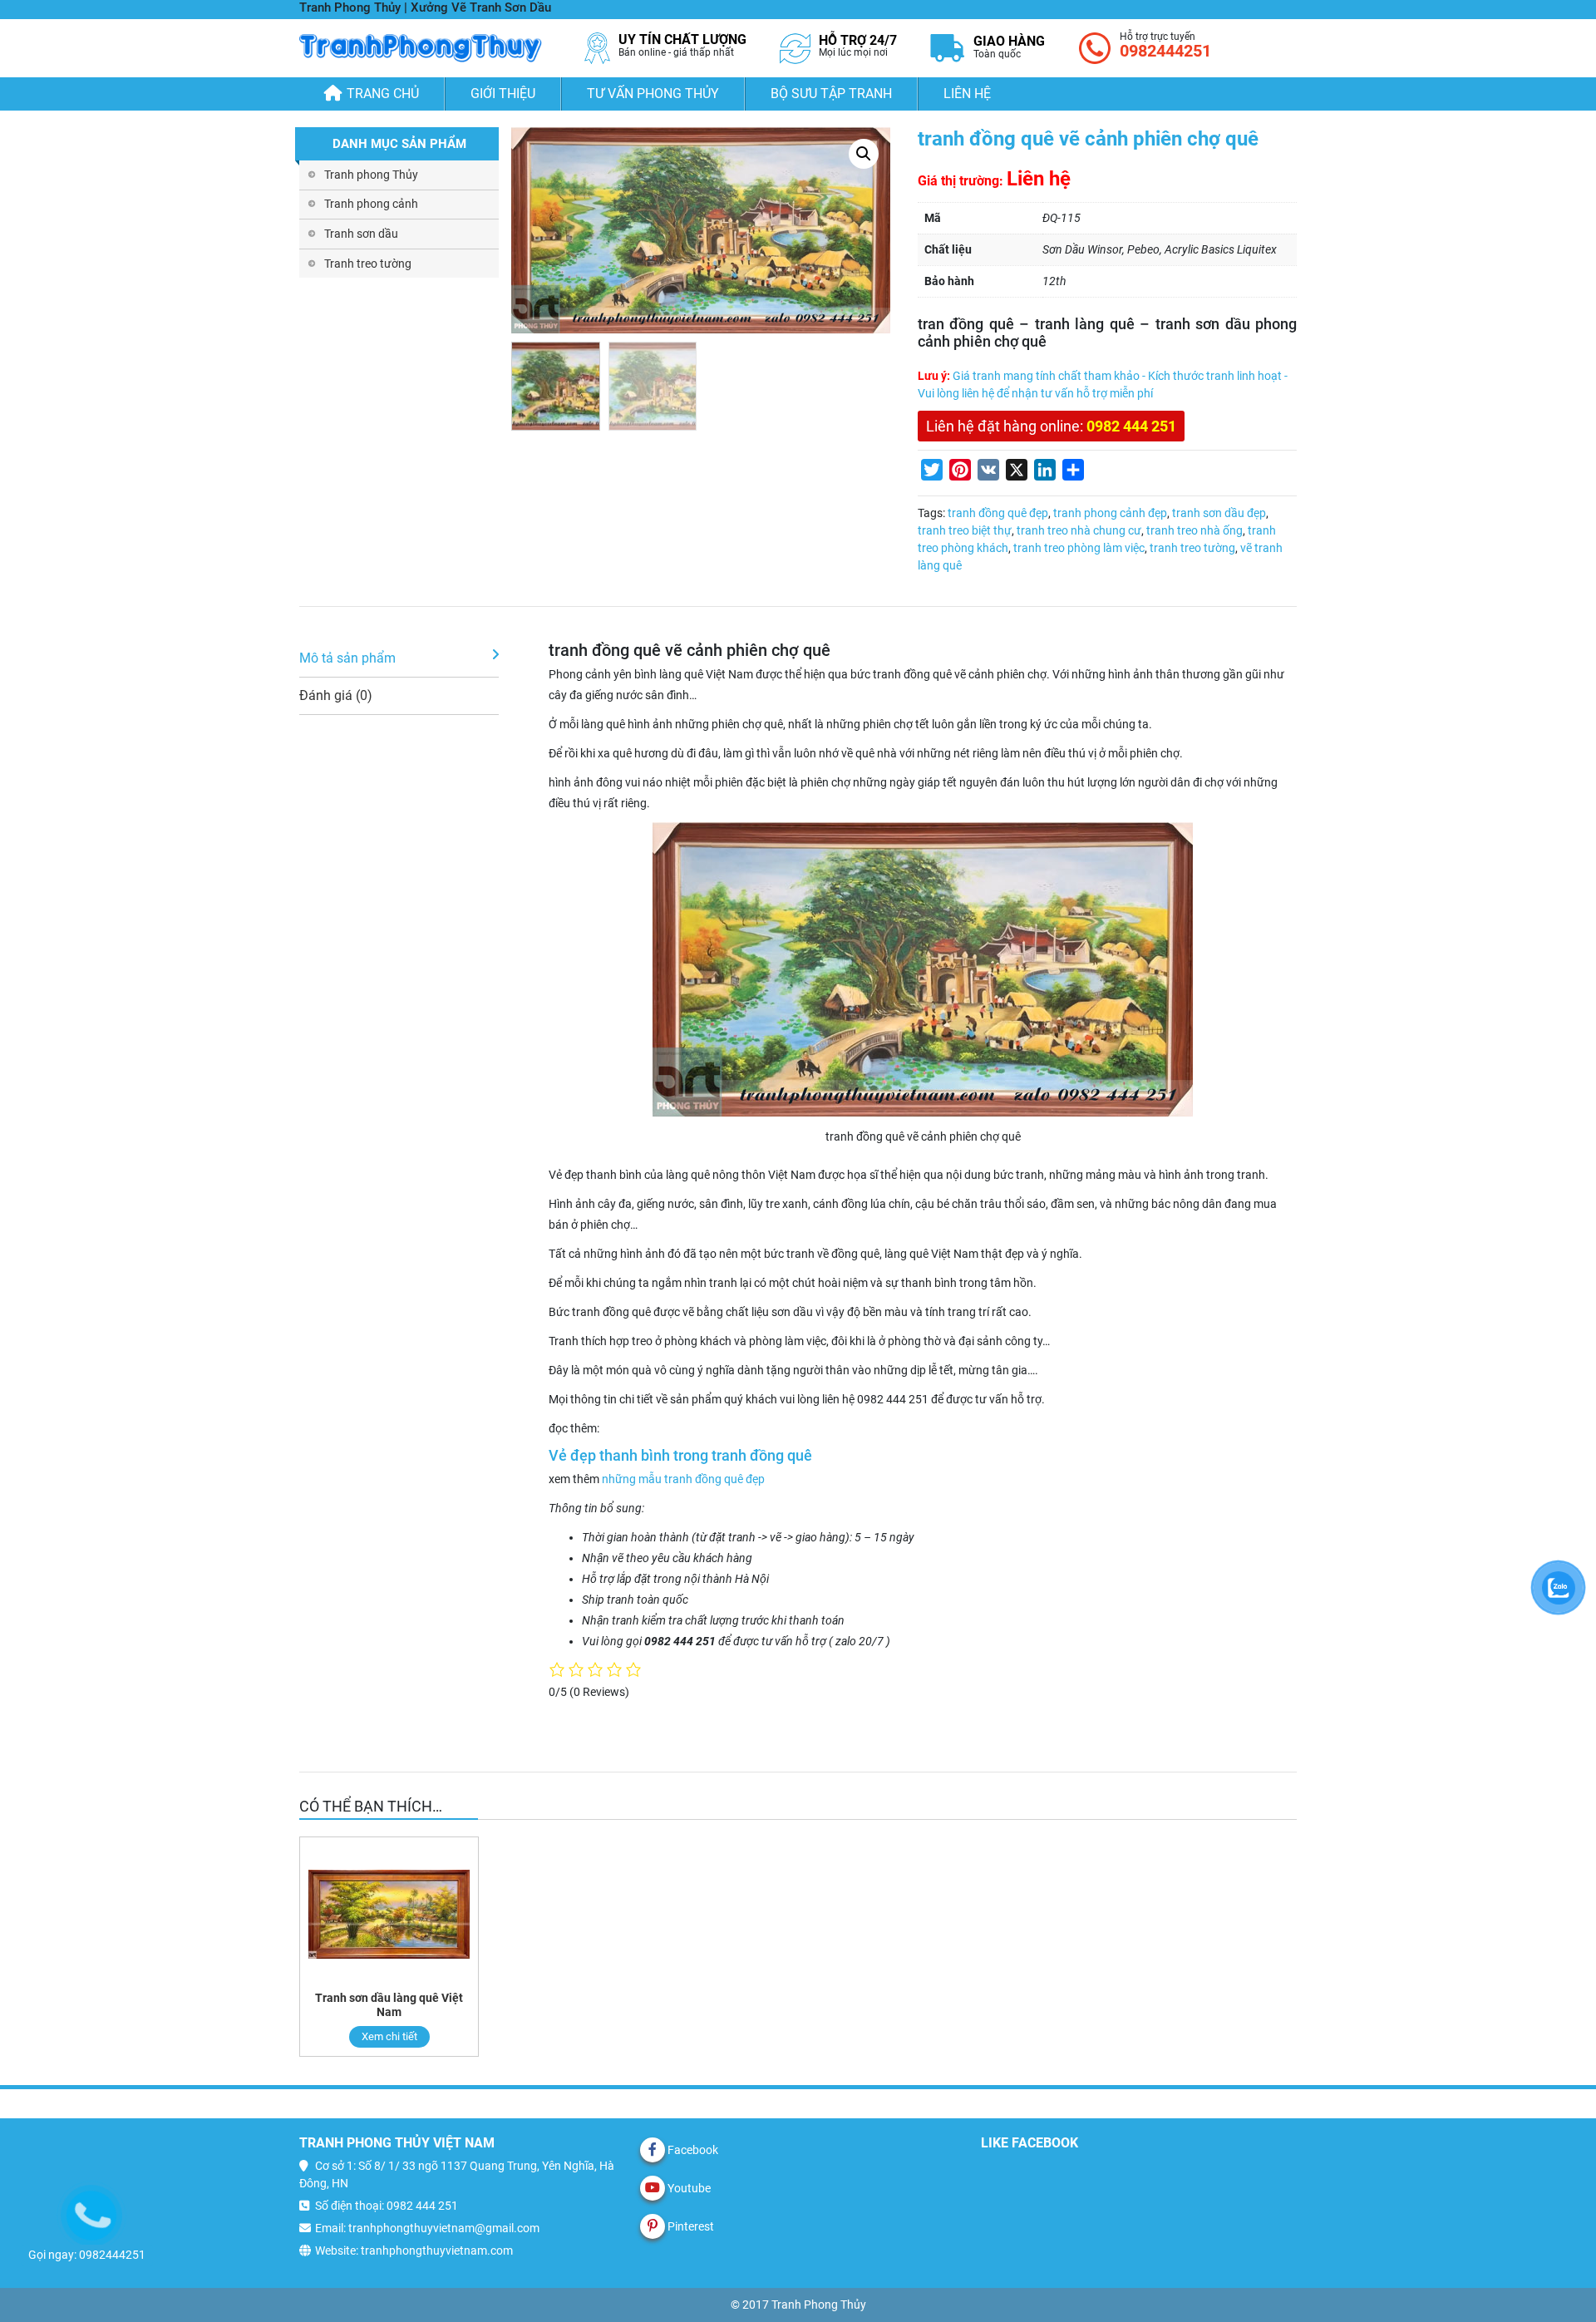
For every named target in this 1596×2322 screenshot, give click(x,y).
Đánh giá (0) (336, 695)
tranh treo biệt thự (965, 530)
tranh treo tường (1192, 548)
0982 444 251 (1131, 426)
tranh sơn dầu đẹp (1219, 513)
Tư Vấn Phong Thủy (653, 94)
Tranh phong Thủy (371, 175)
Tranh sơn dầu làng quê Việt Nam (389, 2005)
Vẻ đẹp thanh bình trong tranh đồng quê (680, 1456)
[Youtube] (653, 2188)
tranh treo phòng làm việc (1079, 548)
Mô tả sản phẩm (347, 658)
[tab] (399, 659)
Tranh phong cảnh (371, 204)
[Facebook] (653, 2150)
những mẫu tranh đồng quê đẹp (683, 1479)
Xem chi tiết (389, 2036)
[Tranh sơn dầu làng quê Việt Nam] (389, 1914)
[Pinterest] (653, 2226)
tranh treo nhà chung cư (1079, 530)
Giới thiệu (503, 94)
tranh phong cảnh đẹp (1110, 513)
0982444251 (1165, 51)
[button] (864, 154)
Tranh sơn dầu (361, 234)
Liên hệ (967, 94)
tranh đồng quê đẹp (998, 513)
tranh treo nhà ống (1195, 530)
